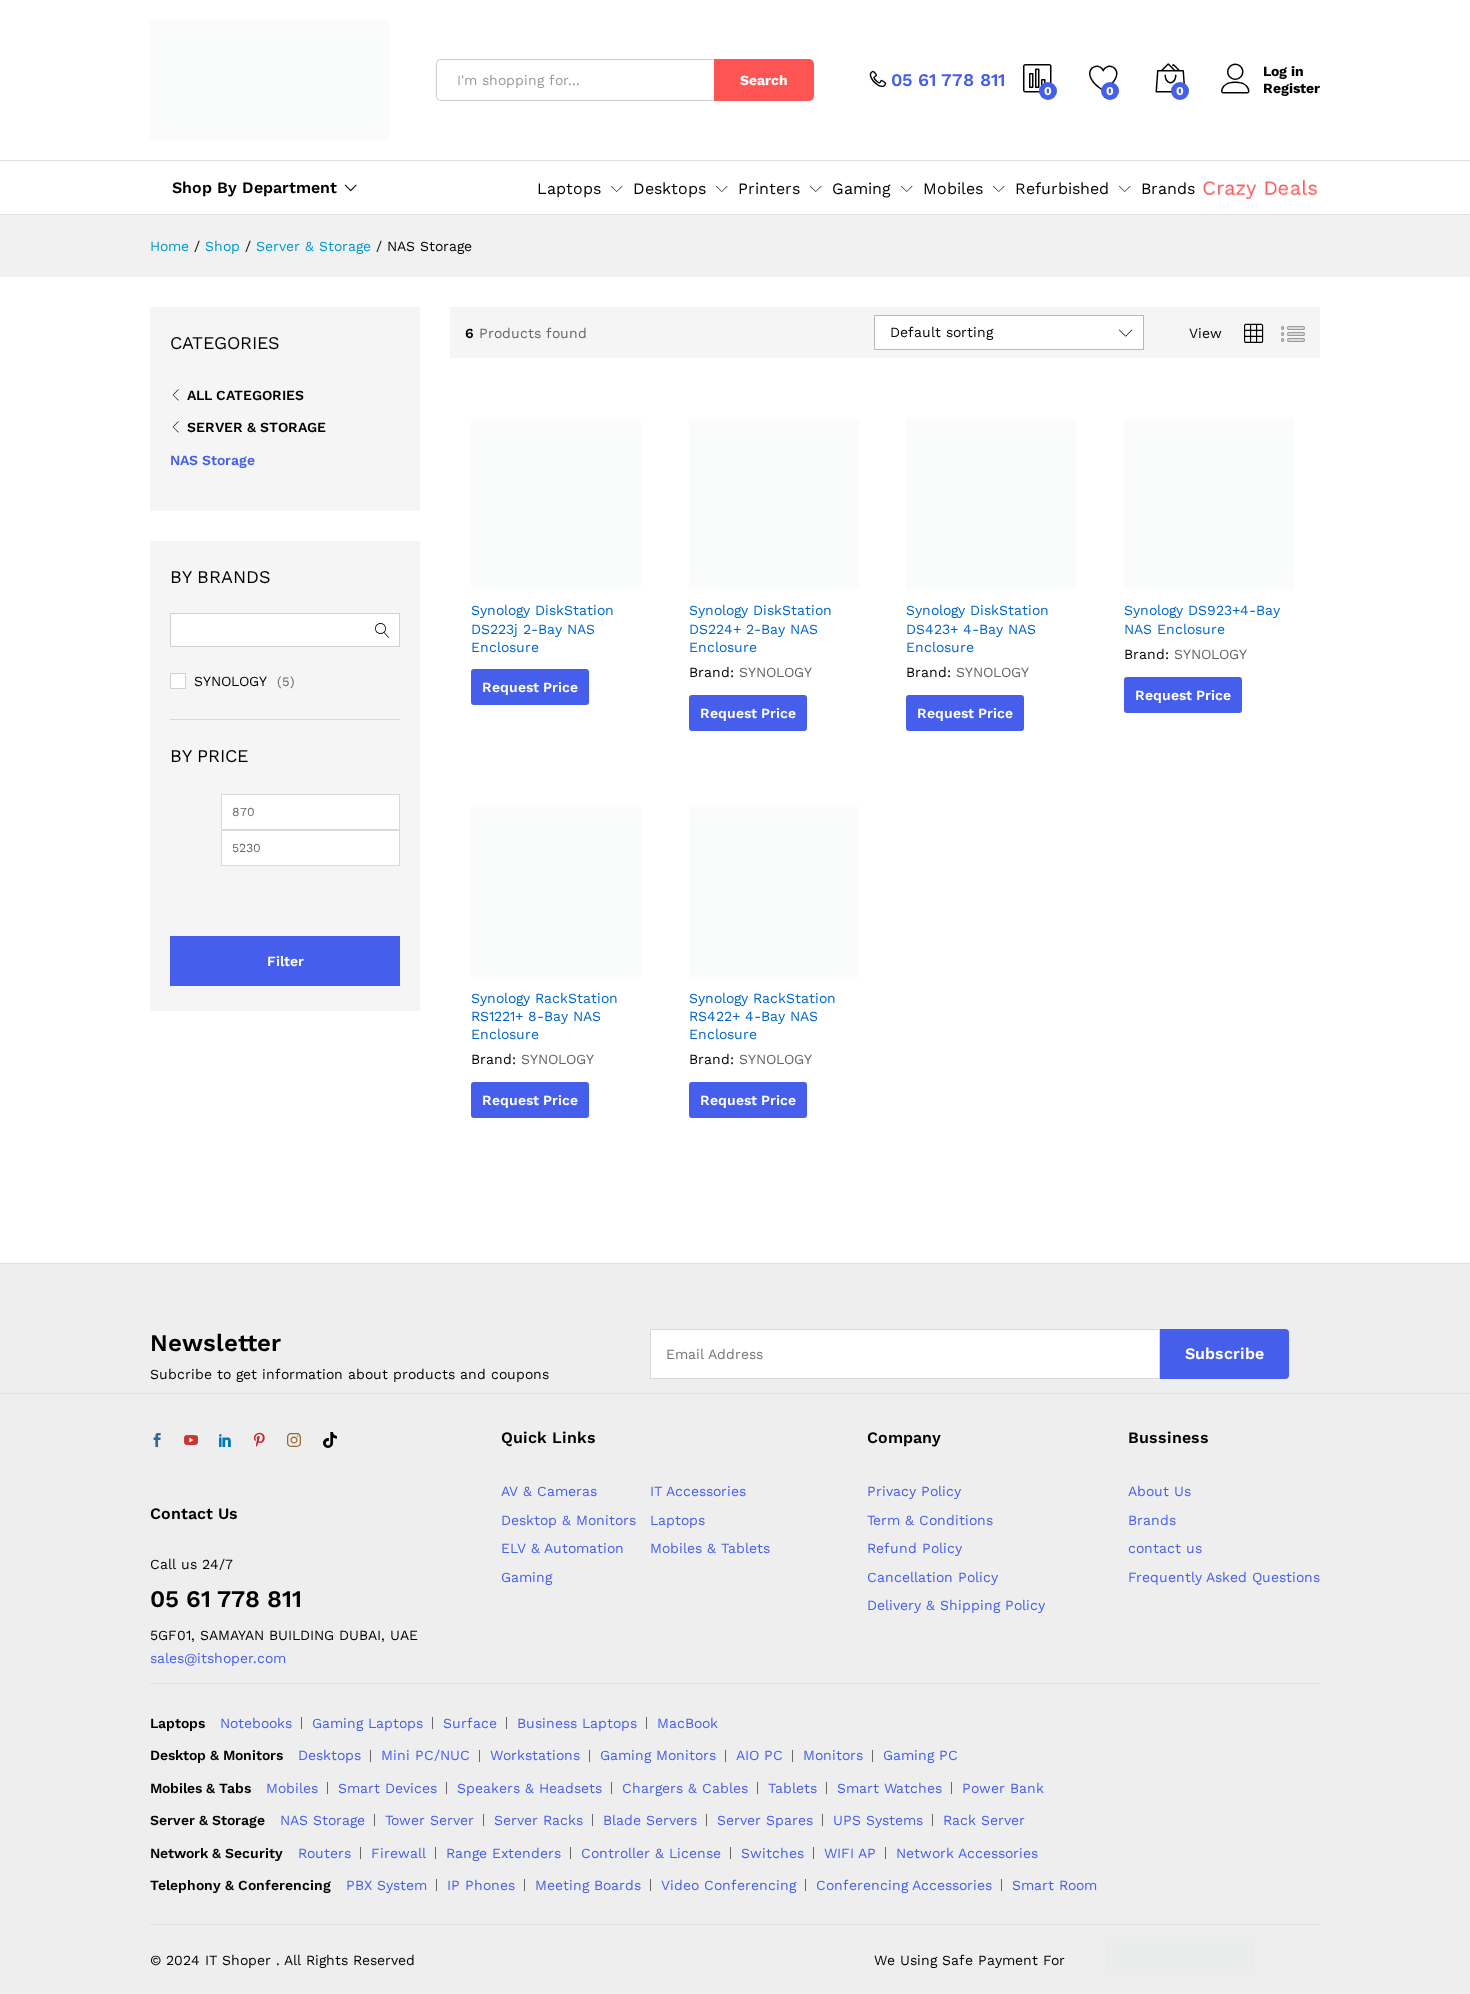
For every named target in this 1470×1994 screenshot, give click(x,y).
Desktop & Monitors (568, 1520)
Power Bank (1003, 1788)
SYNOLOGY (775, 672)
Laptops (677, 1520)
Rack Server (984, 1820)
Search (764, 80)
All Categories (245, 395)
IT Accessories (698, 1491)
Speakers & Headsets (529, 1788)
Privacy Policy (914, 1491)
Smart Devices (387, 1788)
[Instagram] (294, 1441)
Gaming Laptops (367, 1723)
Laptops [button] (569, 189)
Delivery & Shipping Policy (956, 1605)
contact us (1165, 1548)
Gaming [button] (861, 189)
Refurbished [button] (1062, 189)
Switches (772, 1853)
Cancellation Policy (932, 1577)
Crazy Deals (1259, 187)
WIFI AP (850, 1853)
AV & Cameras (549, 1491)
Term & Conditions (930, 1520)
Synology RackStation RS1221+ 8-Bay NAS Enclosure (544, 1016)
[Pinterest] (259, 1441)
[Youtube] (191, 1441)
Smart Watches (889, 1788)
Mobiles (292, 1788)
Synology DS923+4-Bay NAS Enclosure (1202, 619)
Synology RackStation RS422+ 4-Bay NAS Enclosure (762, 1016)
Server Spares (765, 1820)
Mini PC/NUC (425, 1755)
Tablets (792, 1788)
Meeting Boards (588, 1885)
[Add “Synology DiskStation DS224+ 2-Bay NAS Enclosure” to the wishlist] (771, 567)
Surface (470, 1723)
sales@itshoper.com (218, 1658)
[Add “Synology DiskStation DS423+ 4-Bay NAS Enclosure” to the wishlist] (989, 567)
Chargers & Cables (685, 1788)
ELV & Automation (562, 1548)
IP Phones (481, 1885)
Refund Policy (914, 1548)
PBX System (386, 1885)
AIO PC (759, 1755)
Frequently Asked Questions (1224, 1577)
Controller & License (651, 1853)
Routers (324, 1853)
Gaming (526, 1577)
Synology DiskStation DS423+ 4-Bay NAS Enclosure (977, 628)
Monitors (833, 1755)
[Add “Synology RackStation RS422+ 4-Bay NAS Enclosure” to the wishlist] (771, 955)
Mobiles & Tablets (710, 1548)
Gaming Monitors (658, 1755)
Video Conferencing (728, 1885)
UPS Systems (878, 1820)
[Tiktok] (330, 1441)
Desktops (329, 1755)
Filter (285, 961)
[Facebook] (157, 1441)
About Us (1159, 1491)
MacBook (687, 1723)
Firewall (398, 1853)
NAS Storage (212, 460)
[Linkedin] (225, 1441)
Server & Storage (256, 427)
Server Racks (538, 1820)
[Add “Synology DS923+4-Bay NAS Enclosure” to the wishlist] (1206, 567)
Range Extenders (503, 1853)
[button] (600, 567)
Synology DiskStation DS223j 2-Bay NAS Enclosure (542, 628)
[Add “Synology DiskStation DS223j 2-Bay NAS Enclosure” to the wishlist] (554, 567)
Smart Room (1054, 1885)
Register (1291, 88)
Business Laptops (577, 1723)
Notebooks (256, 1723)
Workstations (535, 1755)
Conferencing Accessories (904, 1885)
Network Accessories (967, 1853)
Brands (1168, 189)
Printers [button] (769, 189)
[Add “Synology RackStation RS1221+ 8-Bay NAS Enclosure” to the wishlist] (554, 955)
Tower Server (429, 1820)
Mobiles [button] (953, 189)
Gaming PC (920, 1755)
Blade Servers (650, 1820)
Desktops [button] (669, 189)
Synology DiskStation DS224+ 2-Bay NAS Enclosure (760, 628)
